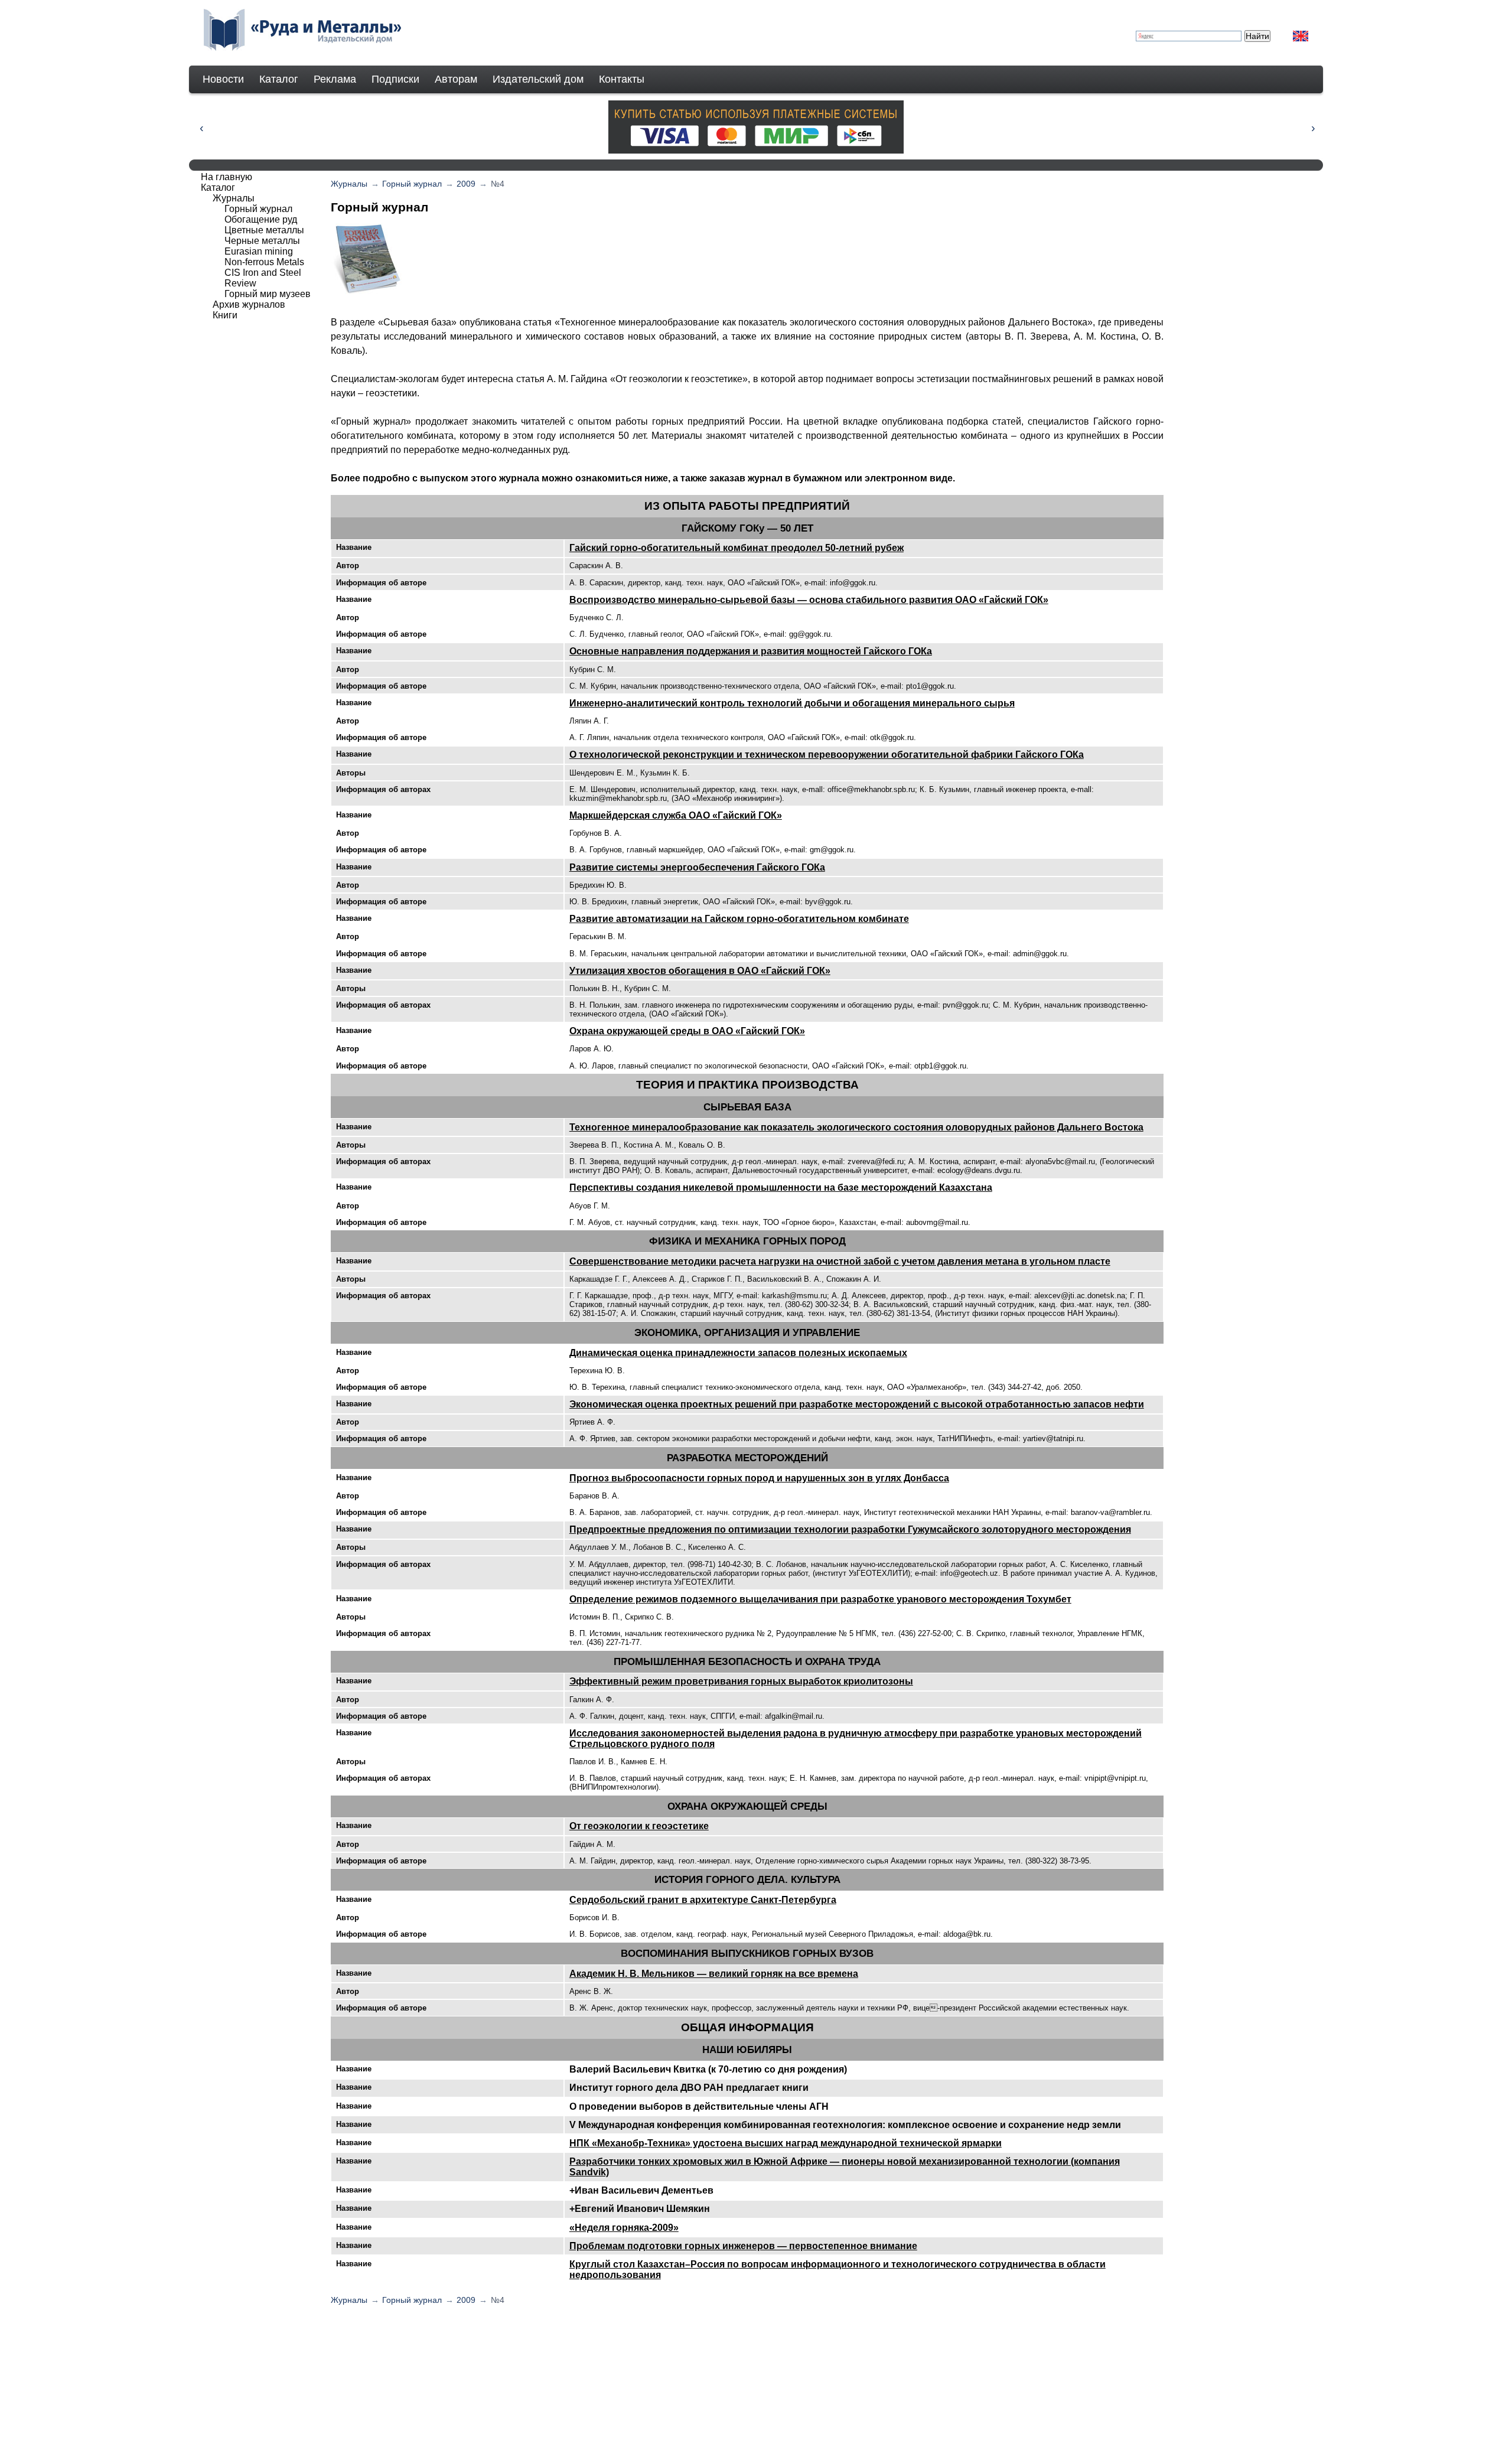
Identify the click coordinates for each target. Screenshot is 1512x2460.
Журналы (349, 184)
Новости (223, 79)
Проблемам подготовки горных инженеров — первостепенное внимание (743, 2246)
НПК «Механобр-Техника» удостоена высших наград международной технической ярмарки (786, 2143)
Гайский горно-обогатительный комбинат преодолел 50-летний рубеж (737, 548)
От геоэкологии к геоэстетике (639, 1826)
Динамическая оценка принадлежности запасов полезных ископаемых (738, 1353)
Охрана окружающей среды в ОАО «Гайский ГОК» (687, 1031)
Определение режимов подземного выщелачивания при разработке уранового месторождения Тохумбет (820, 1599)
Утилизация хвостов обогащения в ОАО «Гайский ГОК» (700, 971)
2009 (466, 184)
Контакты (622, 79)
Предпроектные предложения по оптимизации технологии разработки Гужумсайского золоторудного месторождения (850, 1529)
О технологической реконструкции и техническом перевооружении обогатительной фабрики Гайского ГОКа (827, 755)
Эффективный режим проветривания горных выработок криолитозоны (741, 1681)
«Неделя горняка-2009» (624, 2228)
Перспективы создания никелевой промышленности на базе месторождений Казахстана (781, 1187)
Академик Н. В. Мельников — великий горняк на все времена (714, 1974)
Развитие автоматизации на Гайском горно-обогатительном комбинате (739, 919)
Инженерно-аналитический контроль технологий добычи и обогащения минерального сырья (792, 703)
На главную (227, 177)
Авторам (456, 79)
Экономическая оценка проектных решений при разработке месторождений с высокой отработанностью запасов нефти (857, 1404)
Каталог (279, 79)
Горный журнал (412, 184)
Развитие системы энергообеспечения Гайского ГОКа (697, 867)
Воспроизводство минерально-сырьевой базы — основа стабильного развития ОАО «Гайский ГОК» (809, 600)
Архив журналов (249, 304)
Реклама (335, 79)
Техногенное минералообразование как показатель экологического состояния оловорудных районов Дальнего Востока (856, 1127)
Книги (225, 315)
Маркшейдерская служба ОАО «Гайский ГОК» (676, 815)
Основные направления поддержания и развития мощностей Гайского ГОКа (751, 651)
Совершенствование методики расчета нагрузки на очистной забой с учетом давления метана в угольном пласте (840, 1261)
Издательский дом (538, 79)
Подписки (395, 79)
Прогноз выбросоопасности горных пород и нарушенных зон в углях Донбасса (759, 1478)
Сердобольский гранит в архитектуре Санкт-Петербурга (703, 1900)
